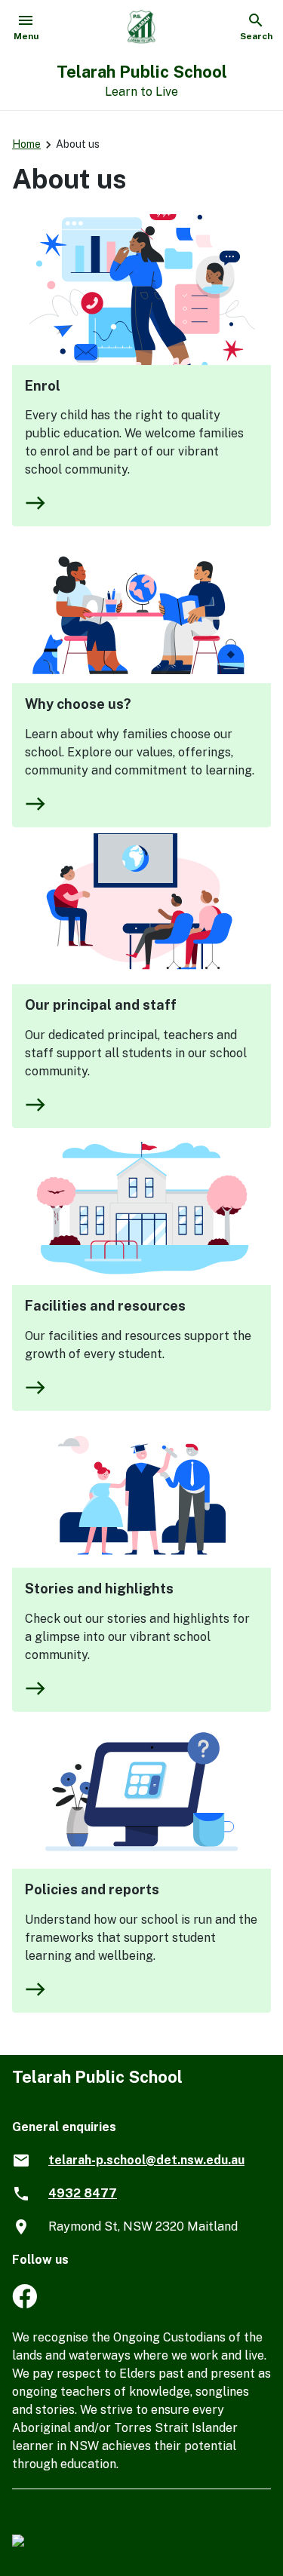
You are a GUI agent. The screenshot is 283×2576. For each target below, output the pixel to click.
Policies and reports (92, 1889)
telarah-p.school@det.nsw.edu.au (146, 2160)
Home (26, 144)
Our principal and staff (101, 1005)
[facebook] (25, 2304)
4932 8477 (83, 2193)
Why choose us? (78, 704)
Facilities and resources (105, 1306)
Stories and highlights (99, 1589)
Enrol (43, 386)
